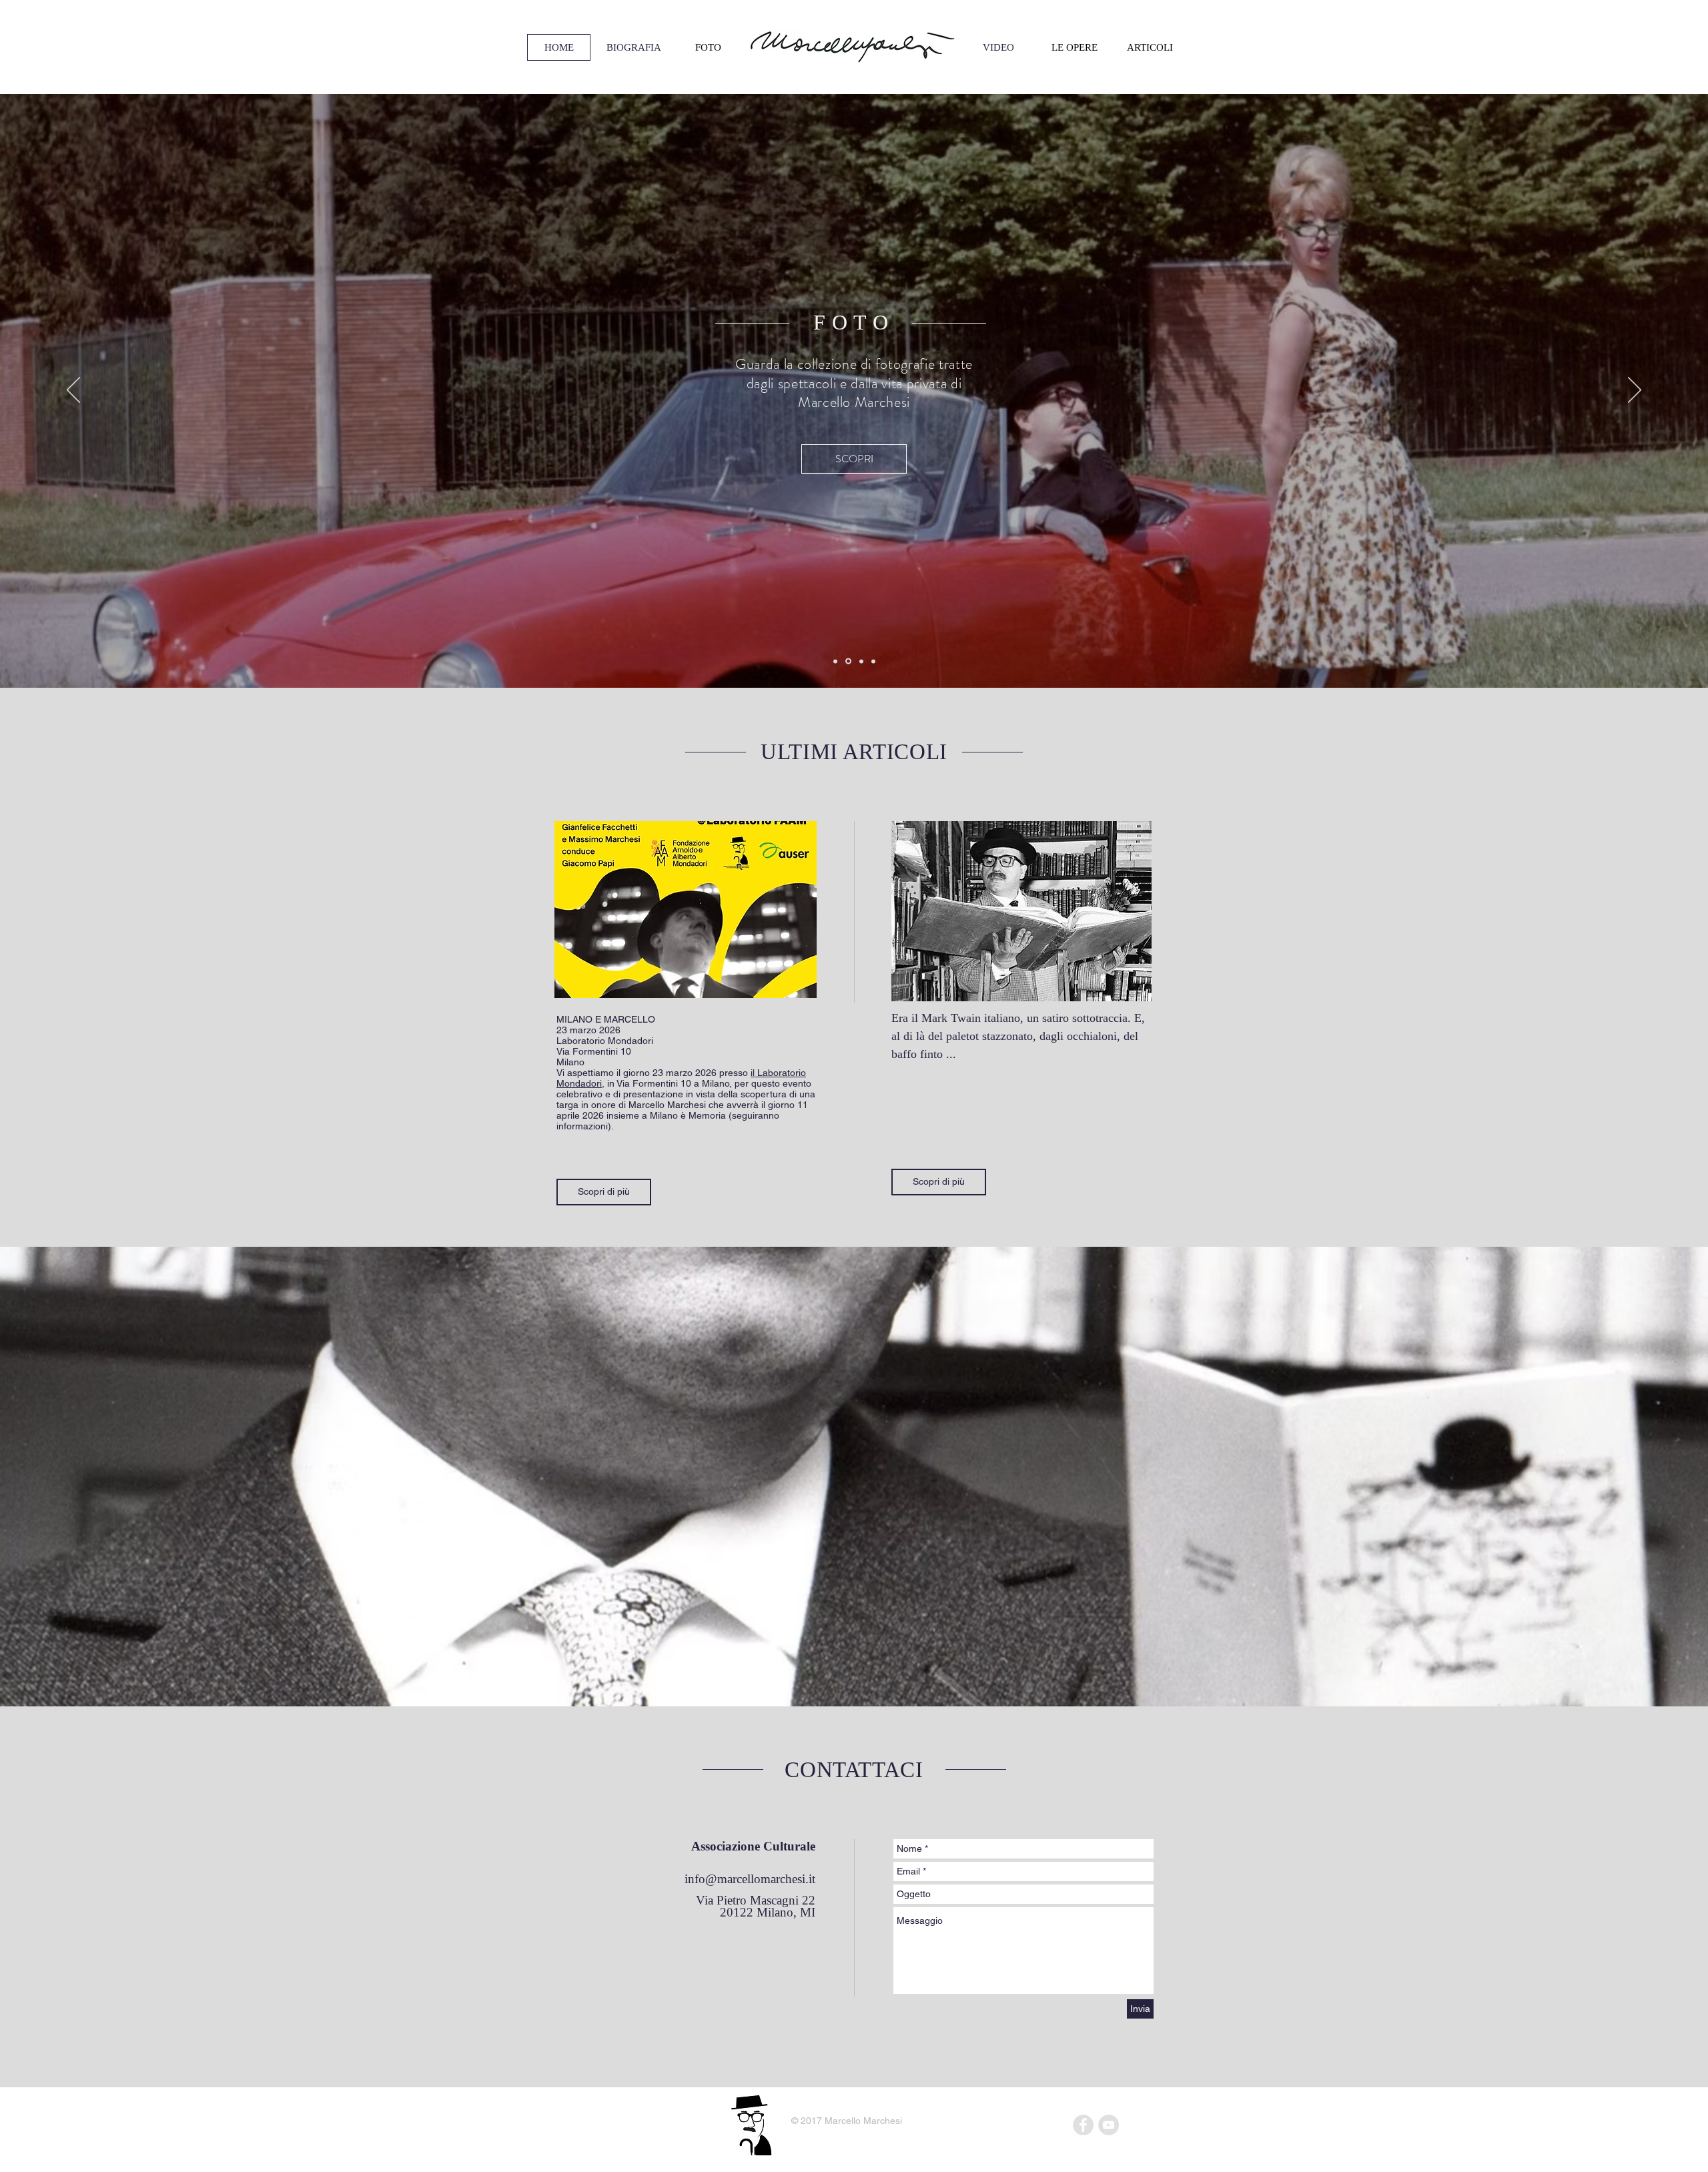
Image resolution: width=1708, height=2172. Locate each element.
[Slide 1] (847, 661)
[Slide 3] (873, 661)
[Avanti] (1635, 391)
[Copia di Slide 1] (835, 661)
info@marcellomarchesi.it (750, 1879)
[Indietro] (73, 391)
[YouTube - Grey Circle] (1109, 2125)
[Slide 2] (860, 661)
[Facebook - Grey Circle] (1083, 2125)
